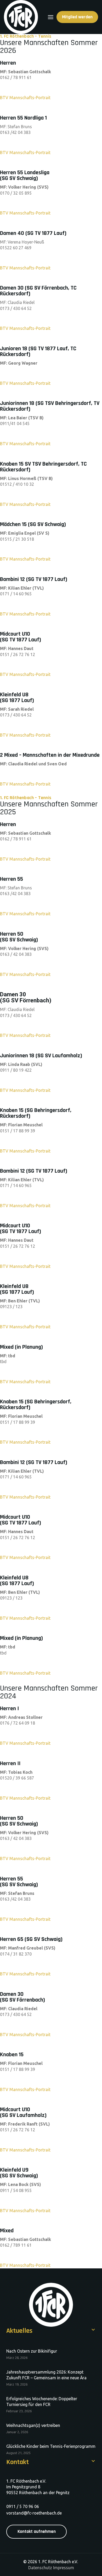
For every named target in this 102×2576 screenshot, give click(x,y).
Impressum (64, 2568)
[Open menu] (51, 17)
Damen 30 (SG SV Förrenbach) (26, 997)
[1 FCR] (21, 17)
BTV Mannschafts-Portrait (25, 98)
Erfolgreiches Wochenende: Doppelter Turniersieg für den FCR (42, 2402)
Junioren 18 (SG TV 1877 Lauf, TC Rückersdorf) (38, 352)
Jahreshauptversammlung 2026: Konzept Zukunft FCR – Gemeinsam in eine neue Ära (46, 2375)
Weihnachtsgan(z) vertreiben (33, 2425)
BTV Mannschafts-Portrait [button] (25, 784)
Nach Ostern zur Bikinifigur (32, 2351)
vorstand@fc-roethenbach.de (34, 2513)
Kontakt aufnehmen (37, 2532)
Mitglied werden (77, 17)
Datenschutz (40, 2568)
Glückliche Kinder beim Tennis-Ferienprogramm (51, 2446)
